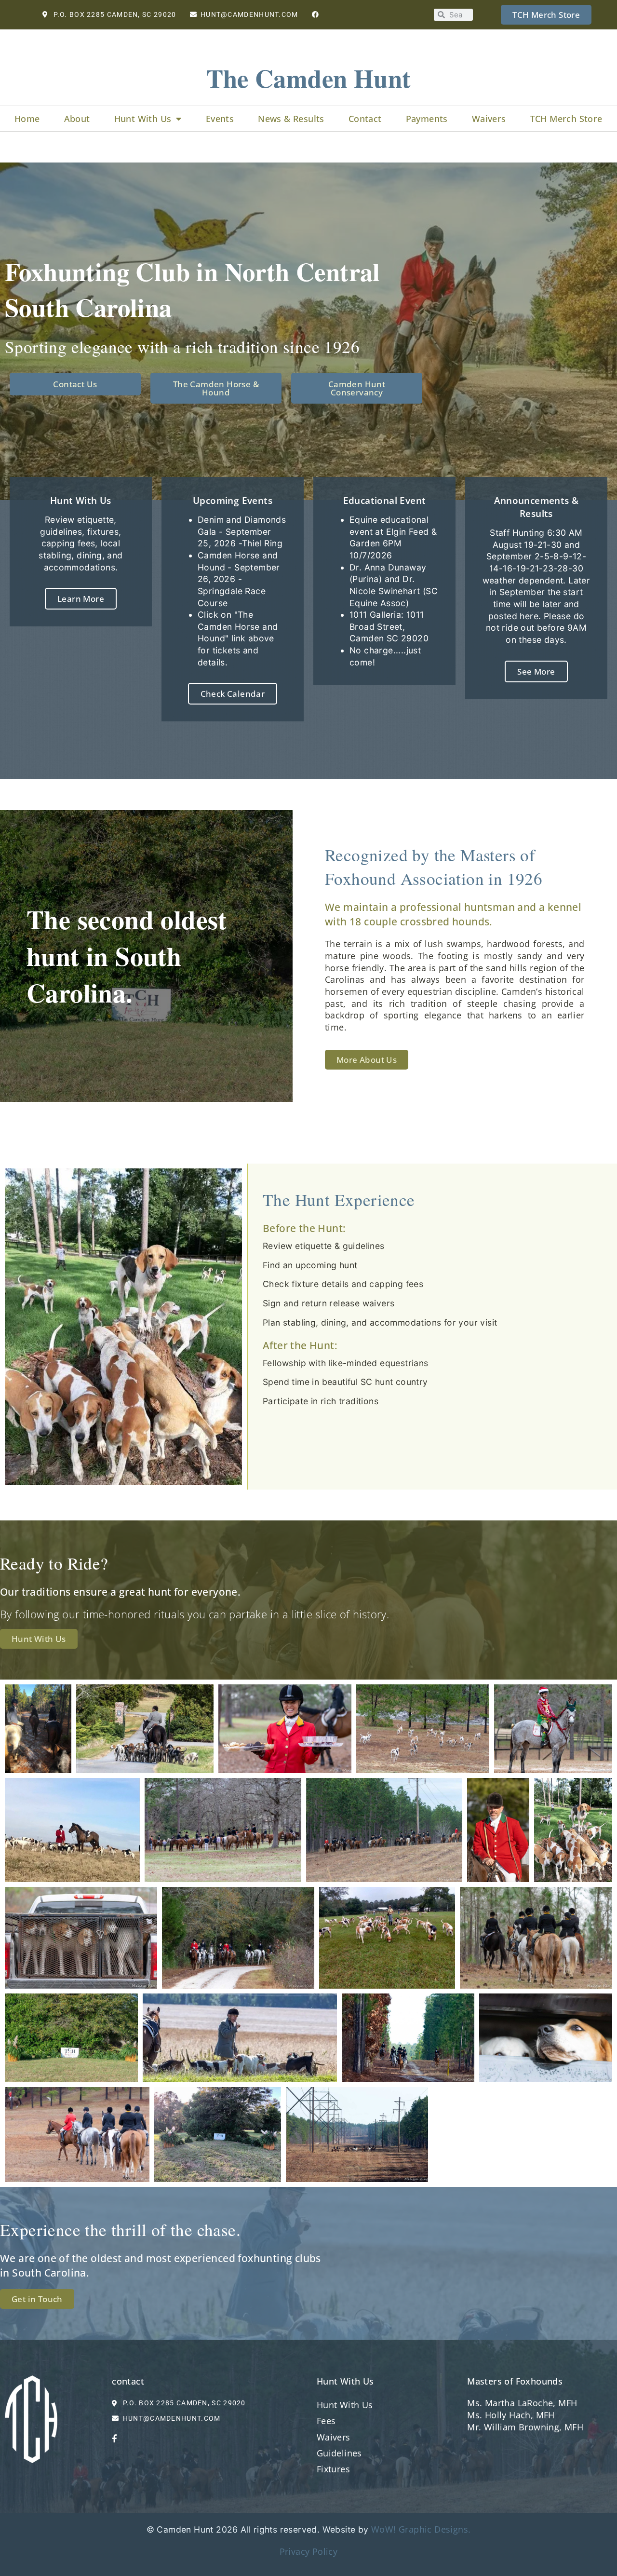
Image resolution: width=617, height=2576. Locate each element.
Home (27, 119)
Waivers (489, 119)
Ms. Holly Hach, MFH (511, 2415)
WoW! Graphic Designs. (421, 2529)
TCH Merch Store (566, 119)
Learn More (81, 599)
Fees (326, 2421)
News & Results (291, 119)
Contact (365, 119)
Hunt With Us (143, 119)
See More (536, 671)
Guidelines (339, 2453)
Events (220, 119)
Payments (427, 119)
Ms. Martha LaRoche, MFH (522, 2403)
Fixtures (333, 2469)
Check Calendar (233, 694)
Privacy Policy (309, 2551)
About (77, 119)
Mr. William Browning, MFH (525, 2427)
